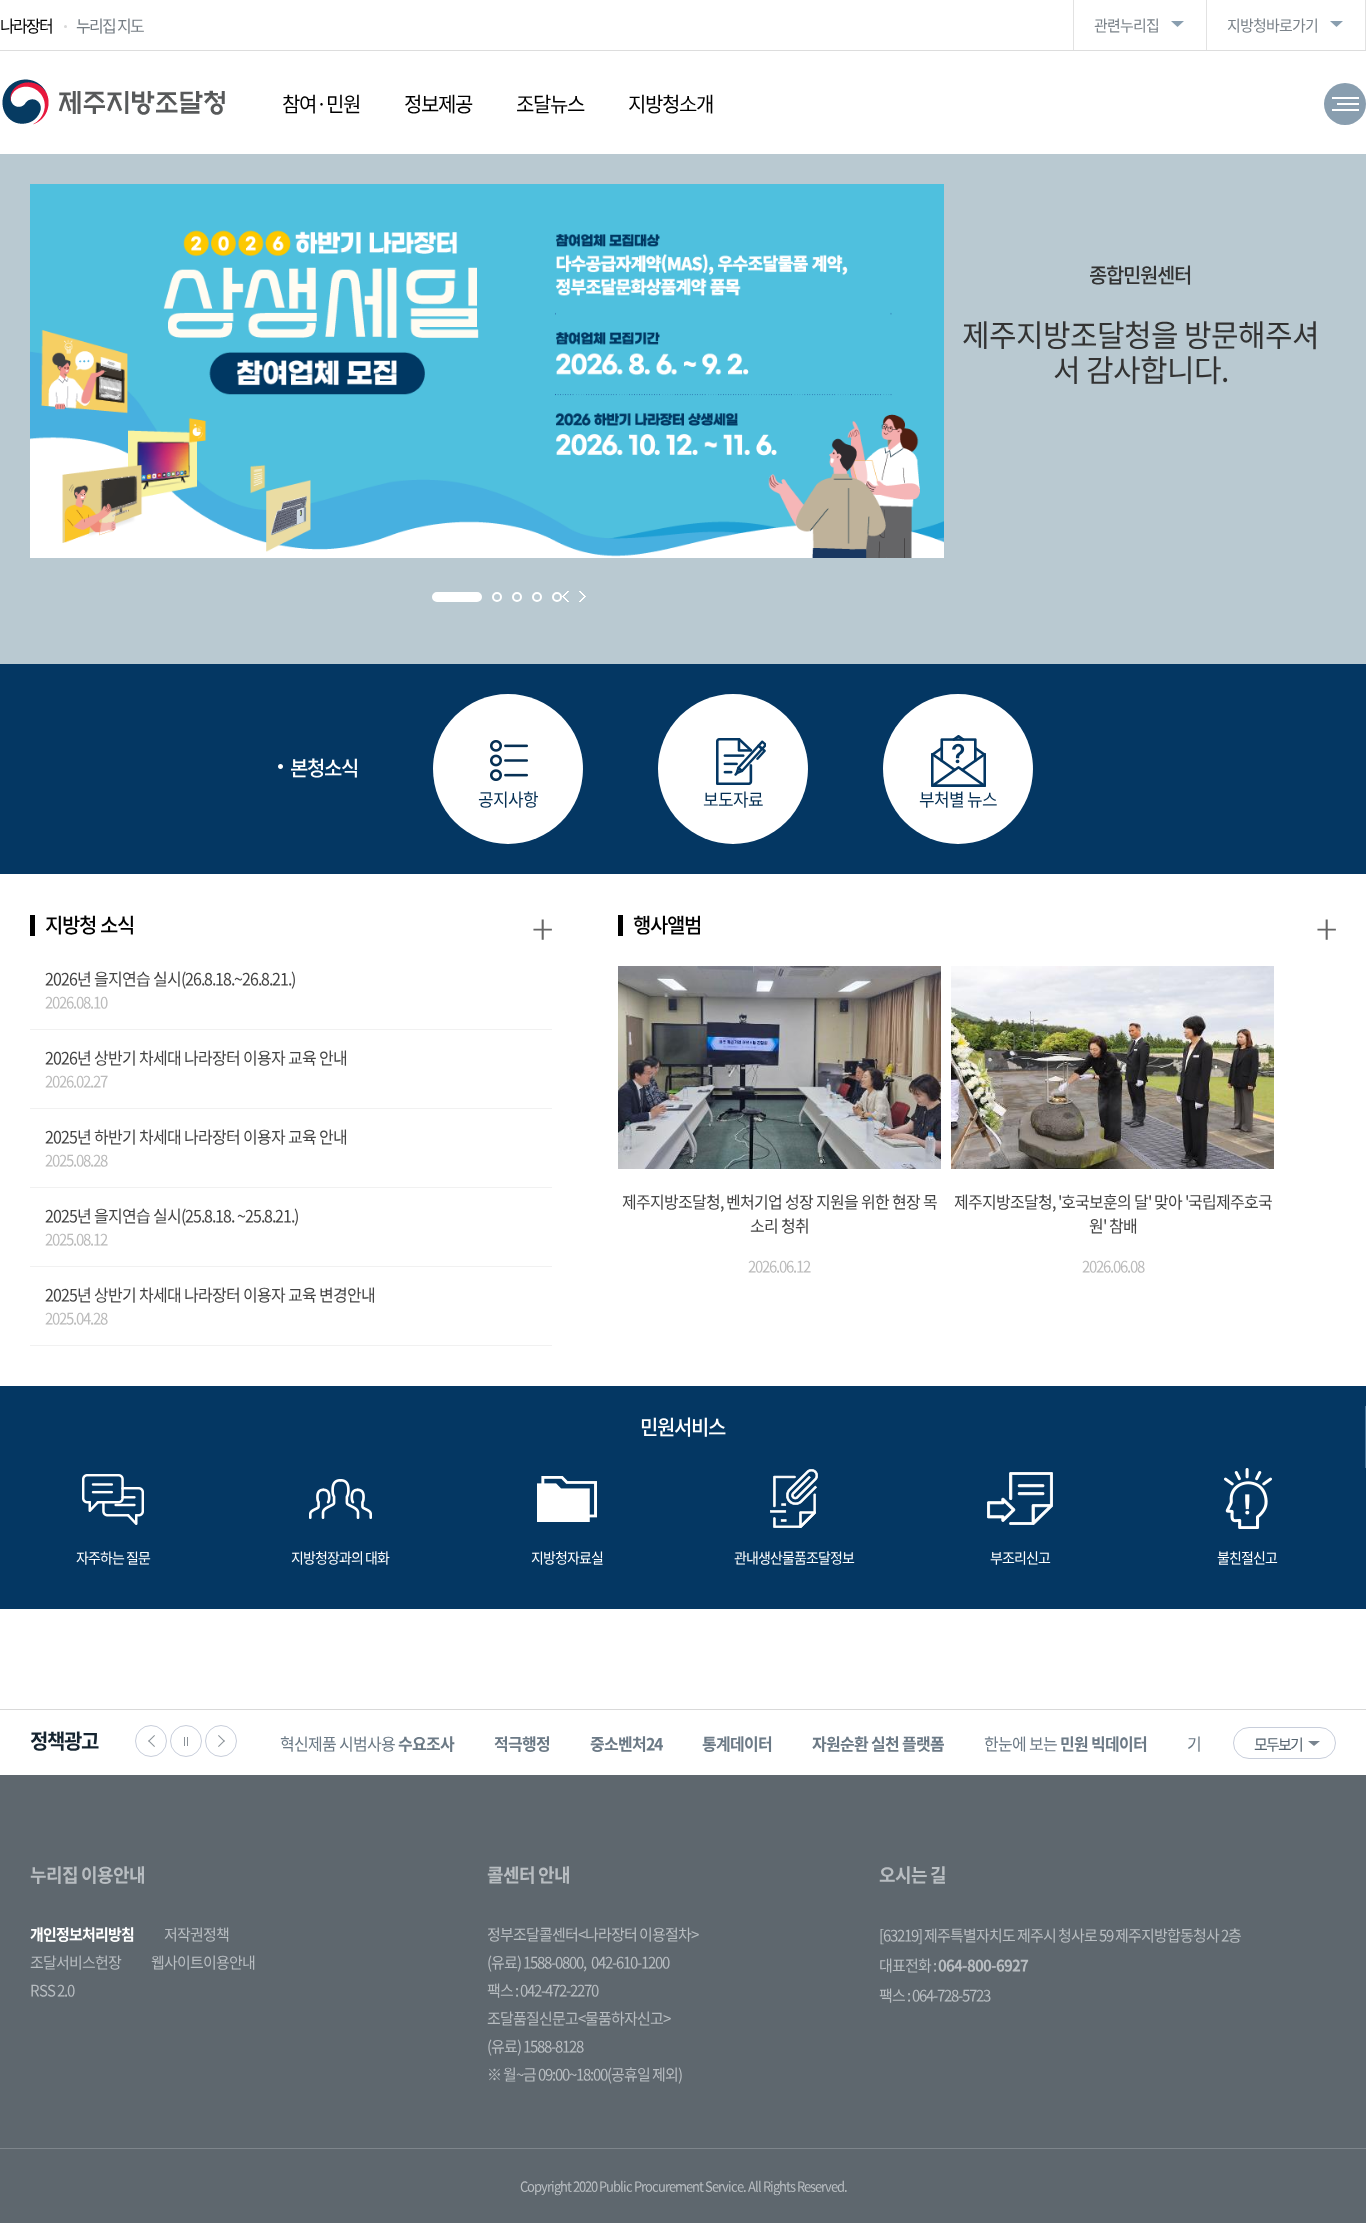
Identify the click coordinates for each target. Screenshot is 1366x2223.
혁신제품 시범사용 (367, 1743)
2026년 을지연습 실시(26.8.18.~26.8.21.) (170, 978)
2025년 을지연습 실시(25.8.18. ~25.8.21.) (171, 1215)
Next (582, 596)
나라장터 (26, 25)
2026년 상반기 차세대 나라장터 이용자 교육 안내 (196, 1057)
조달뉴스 (550, 103)
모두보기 (1278, 1744)
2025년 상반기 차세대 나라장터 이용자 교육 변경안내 (210, 1294)
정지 (186, 1741)
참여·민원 (321, 103)
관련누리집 (1126, 25)
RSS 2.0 (52, 1990)
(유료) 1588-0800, (536, 1962)
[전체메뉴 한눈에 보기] (1345, 104)
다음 (221, 1741)
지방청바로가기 (1272, 25)
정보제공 (438, 103)
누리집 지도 (109, 25)
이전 (151, 1741)
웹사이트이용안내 (203, 1962)
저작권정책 (196, 1934)
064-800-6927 (983, 1965)
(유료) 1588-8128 (535, 2046)
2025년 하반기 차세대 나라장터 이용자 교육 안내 (196, 1136)
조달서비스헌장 (75, 1962)
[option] (367, 1742)
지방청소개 (670, 103)
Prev (565, 596)
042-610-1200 (630, 1962)
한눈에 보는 (1065, 1743)
